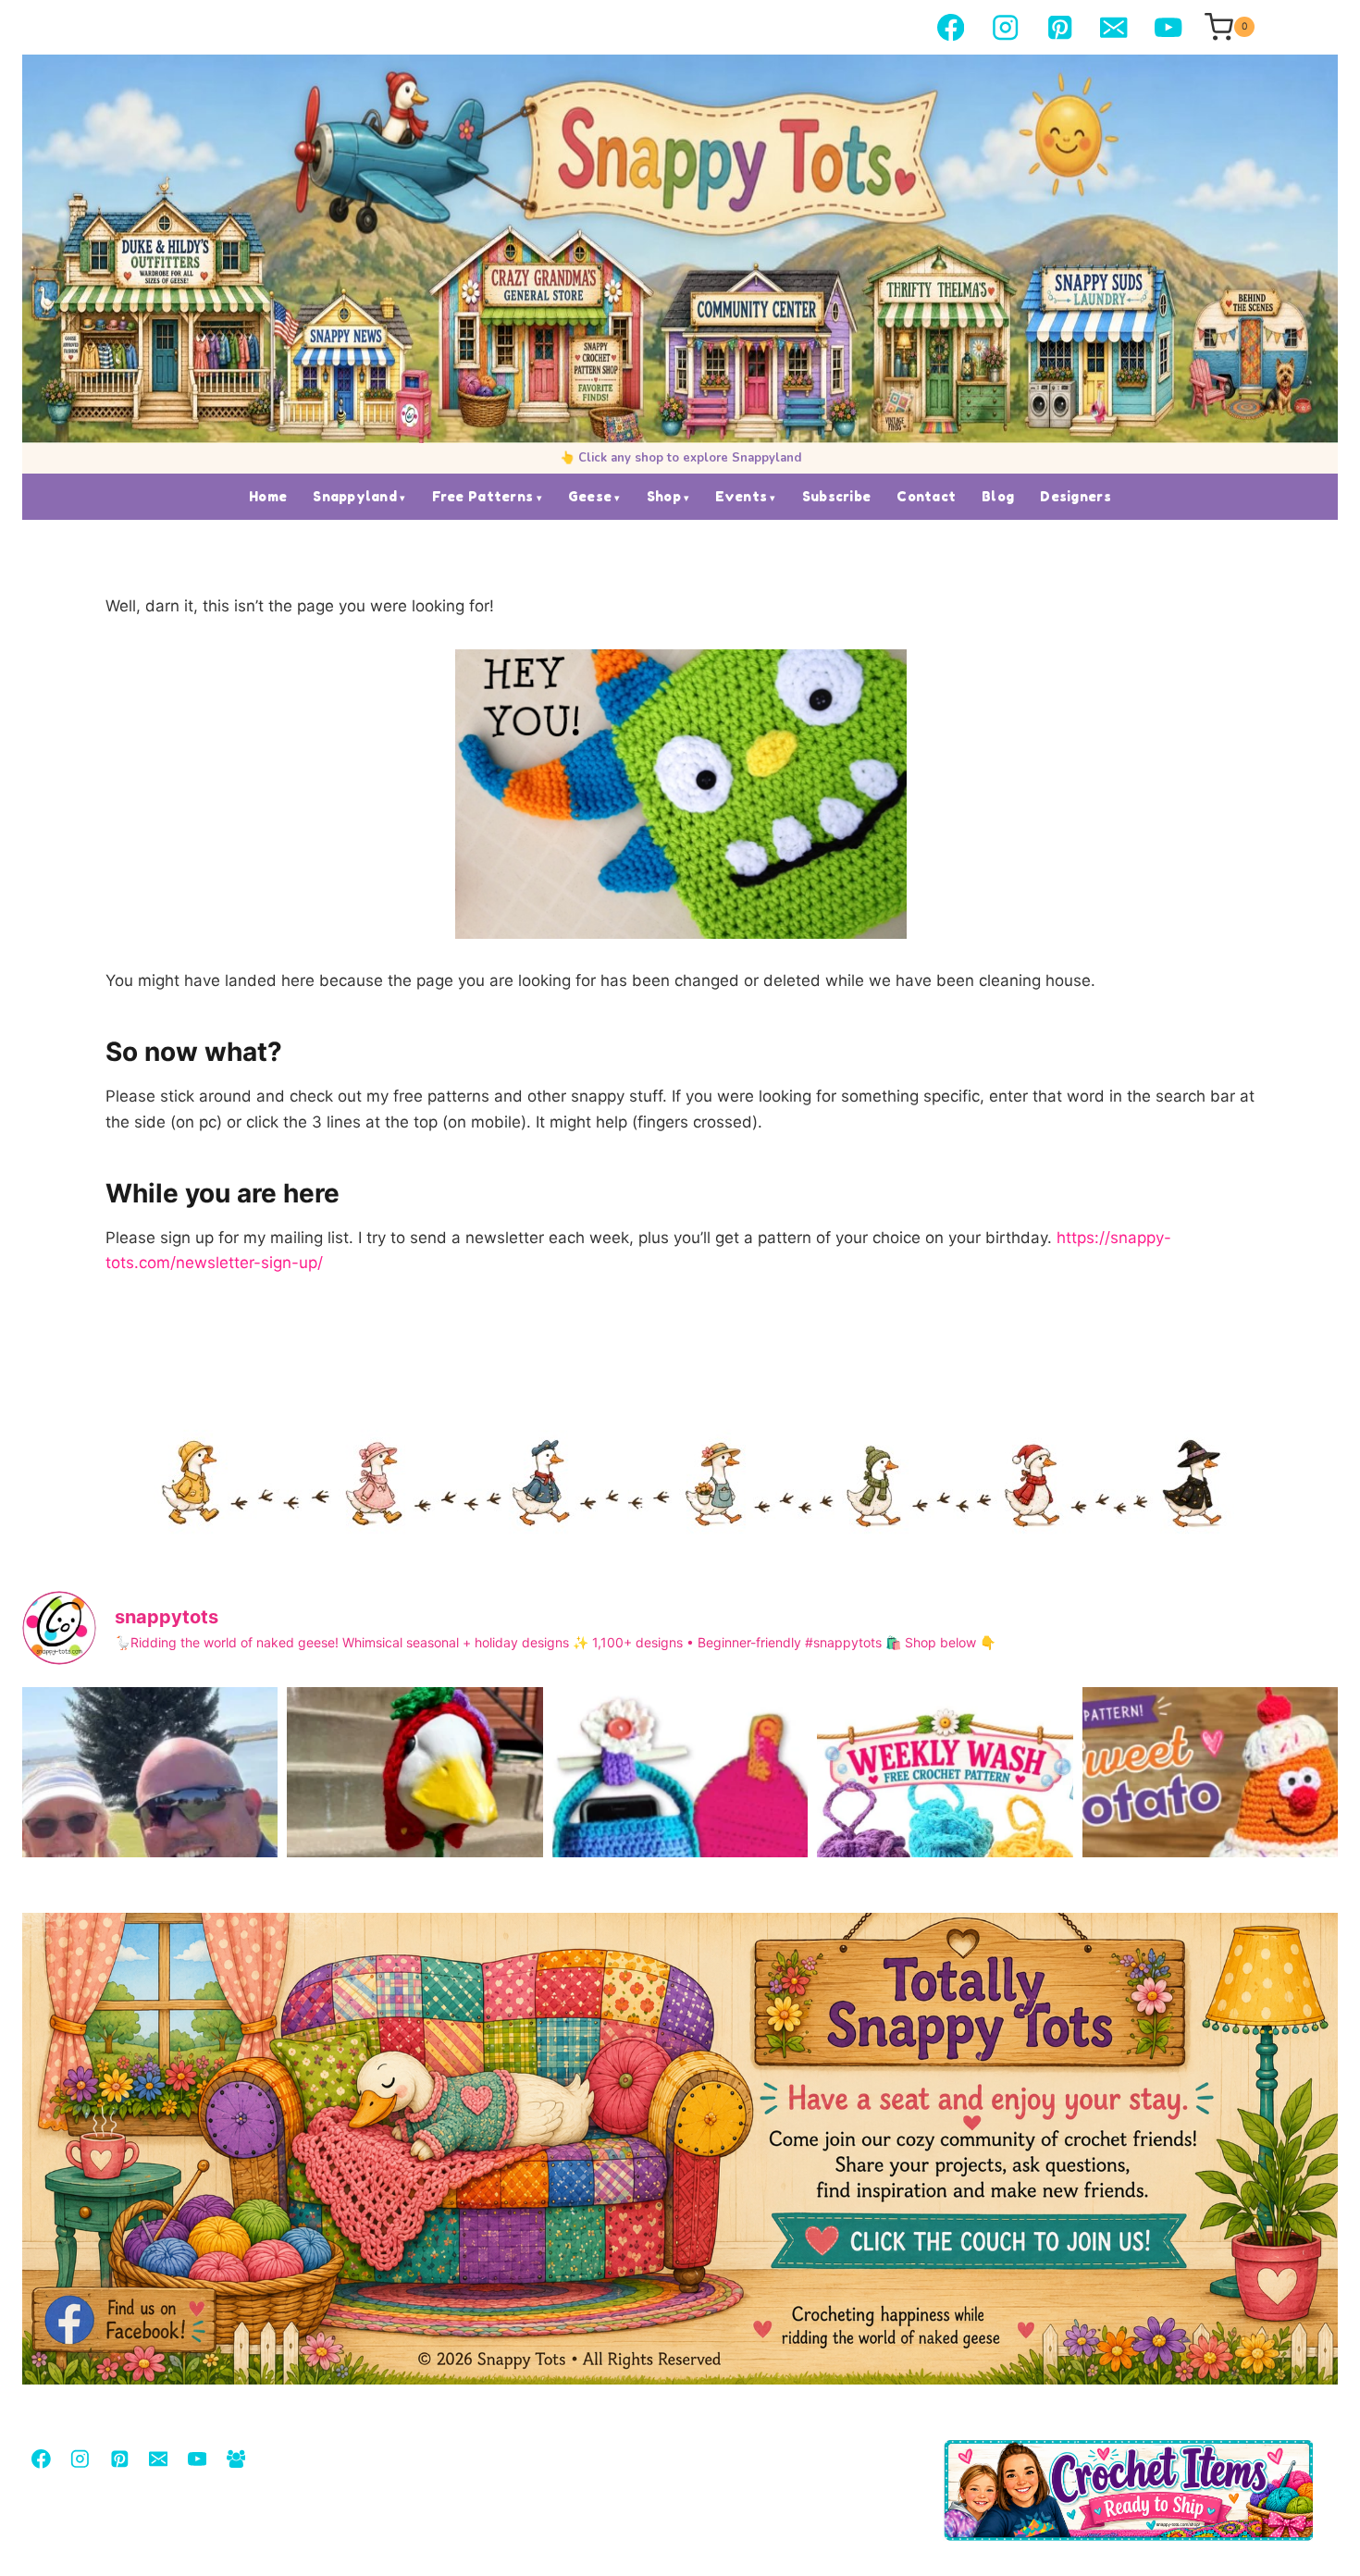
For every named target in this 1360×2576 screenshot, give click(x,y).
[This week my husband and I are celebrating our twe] (150, 1857)
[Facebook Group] (235, 2459)
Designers (1076, 496)
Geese (590, 496)
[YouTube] (1168, 27)
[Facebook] (951, 27)
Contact (926, 496)
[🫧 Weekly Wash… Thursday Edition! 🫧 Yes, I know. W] (945, 1857)
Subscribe (837, 496)
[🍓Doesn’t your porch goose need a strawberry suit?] (414, 1857)
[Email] (1114, 27)
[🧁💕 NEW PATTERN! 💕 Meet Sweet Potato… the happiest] (1210, 1857)
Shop (664, 496)
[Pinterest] (1060, 27)
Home (268, 496)
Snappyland (355, 496)
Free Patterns (483, 496)
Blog (998, 496)
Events (741, 496)
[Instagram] (1005, 27)
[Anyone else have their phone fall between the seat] (680, 1857)
